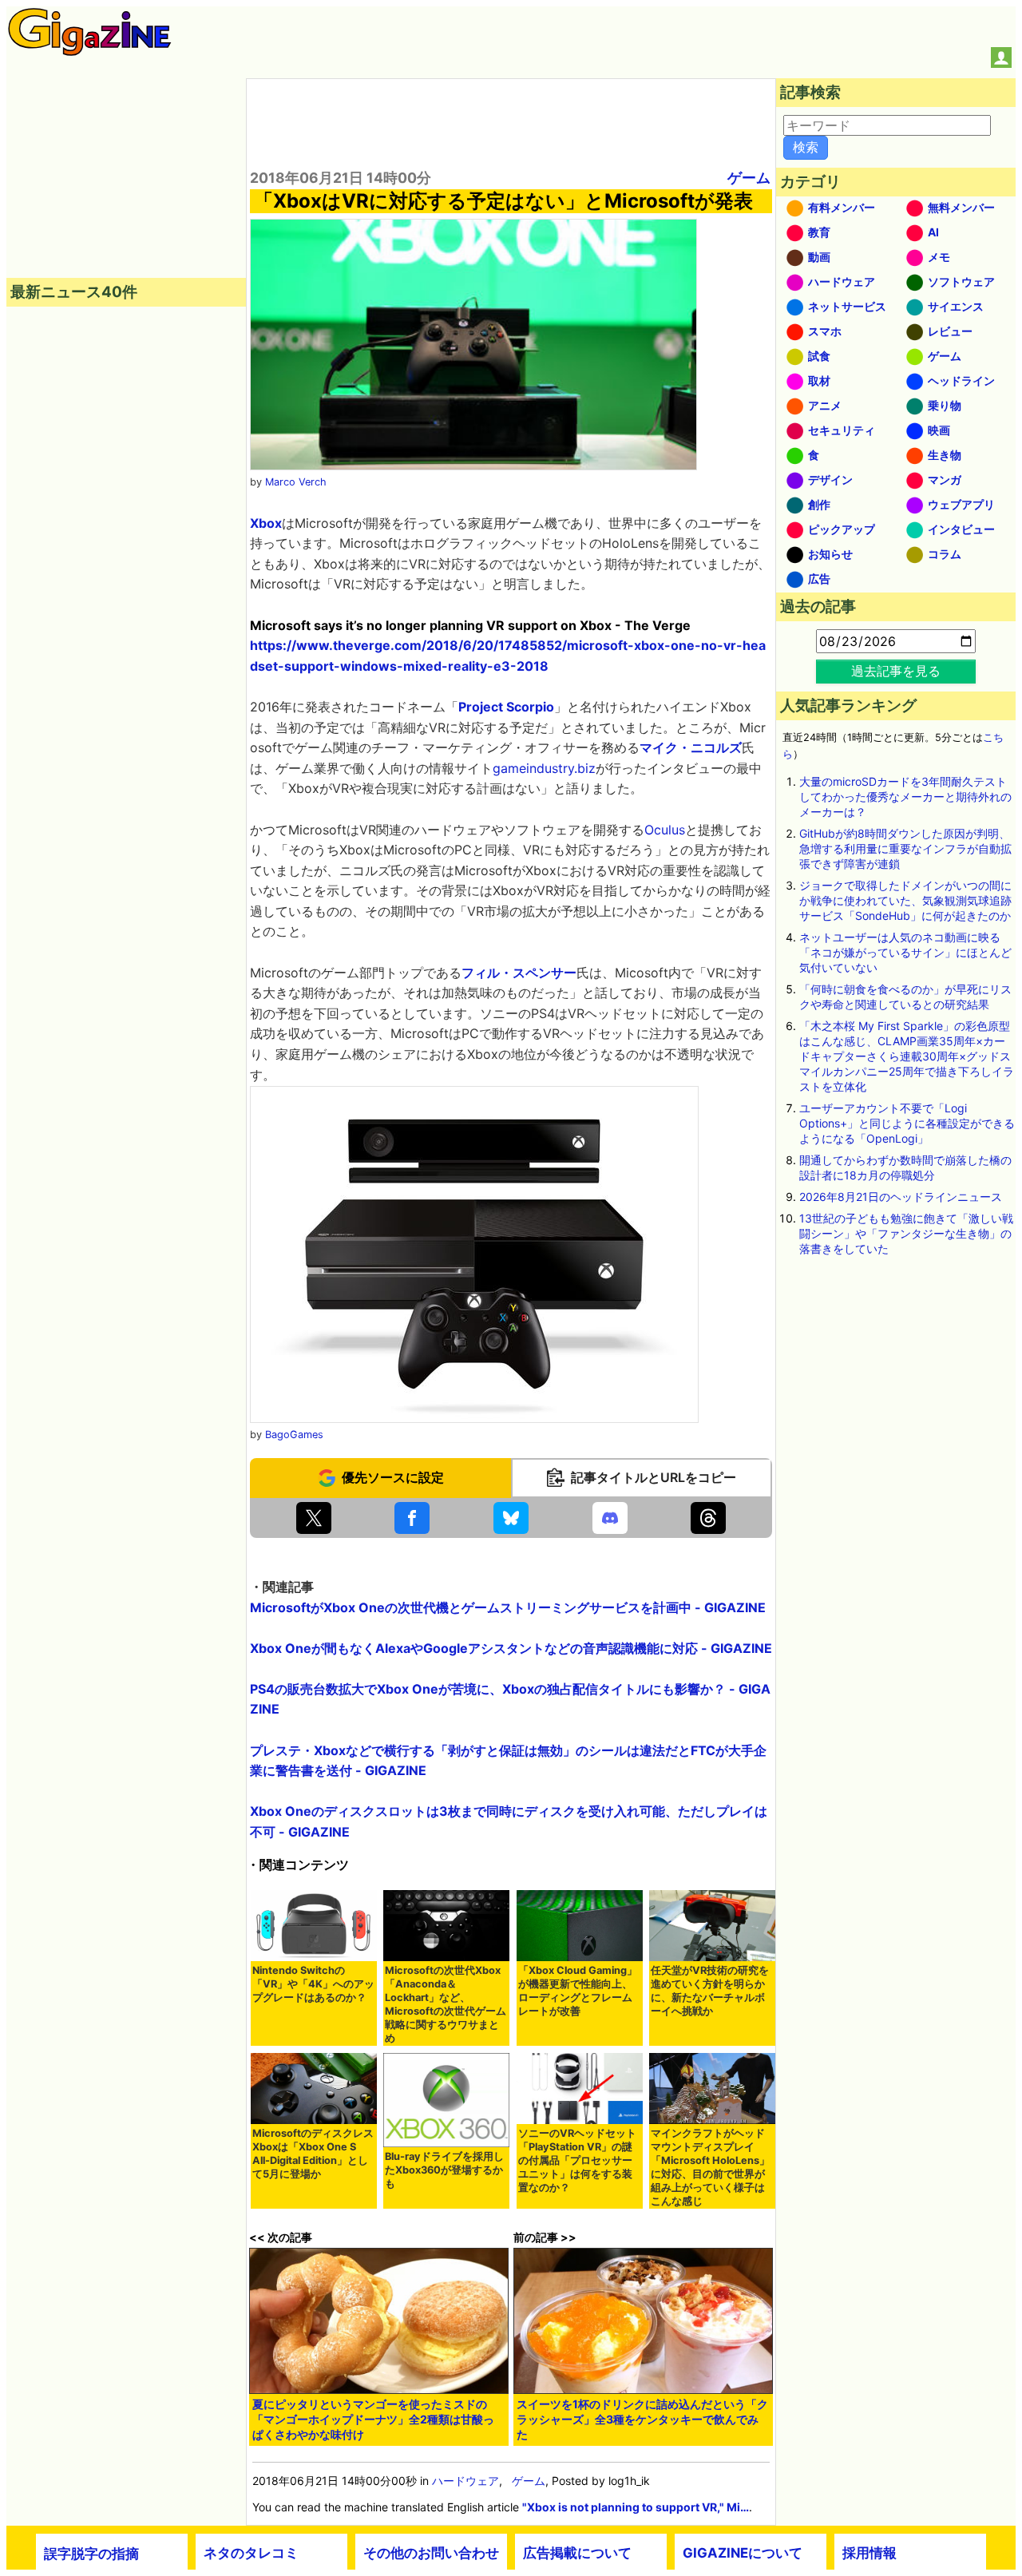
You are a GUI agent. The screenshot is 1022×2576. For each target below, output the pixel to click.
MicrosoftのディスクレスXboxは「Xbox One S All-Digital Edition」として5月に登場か (313, 2154)
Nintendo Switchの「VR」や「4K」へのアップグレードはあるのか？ (313, 1984)
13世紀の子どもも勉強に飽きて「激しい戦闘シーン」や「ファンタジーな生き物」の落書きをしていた (906, 1233)
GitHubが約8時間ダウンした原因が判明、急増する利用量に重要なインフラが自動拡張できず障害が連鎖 (905, 848)
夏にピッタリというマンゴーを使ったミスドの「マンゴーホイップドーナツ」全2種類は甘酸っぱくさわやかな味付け (373, 2419)
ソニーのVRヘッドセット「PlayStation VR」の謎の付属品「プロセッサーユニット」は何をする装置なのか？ (577, 2160)
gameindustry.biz (544, 768)
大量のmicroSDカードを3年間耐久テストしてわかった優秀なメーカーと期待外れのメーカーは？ (905, 797)
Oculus (665, 830)
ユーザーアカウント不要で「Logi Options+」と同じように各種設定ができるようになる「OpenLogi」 (907, 1123)
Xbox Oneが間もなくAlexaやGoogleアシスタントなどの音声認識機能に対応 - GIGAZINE (511, 1648)
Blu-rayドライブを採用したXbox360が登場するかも (444, 2170)
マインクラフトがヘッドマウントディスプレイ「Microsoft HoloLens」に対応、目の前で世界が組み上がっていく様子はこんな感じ (710, 2167)
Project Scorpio (506, 707)
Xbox (266, 523)
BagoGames (294, 1435)
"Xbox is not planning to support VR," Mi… (636, 2507)
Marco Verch (296, 482)
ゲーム (749, 178)
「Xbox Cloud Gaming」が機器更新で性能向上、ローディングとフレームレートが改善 (578, 1991)
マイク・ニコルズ (691, 747)
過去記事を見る (896, 671)
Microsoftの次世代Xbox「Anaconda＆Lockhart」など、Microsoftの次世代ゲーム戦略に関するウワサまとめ (446, 2004)
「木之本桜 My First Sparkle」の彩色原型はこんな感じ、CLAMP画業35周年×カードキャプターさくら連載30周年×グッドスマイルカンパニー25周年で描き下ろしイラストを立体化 (907, 1056)
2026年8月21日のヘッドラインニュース (901, 1197)
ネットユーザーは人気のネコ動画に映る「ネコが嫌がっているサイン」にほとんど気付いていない (905, 952)
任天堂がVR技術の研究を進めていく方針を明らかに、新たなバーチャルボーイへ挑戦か (710, 1991)
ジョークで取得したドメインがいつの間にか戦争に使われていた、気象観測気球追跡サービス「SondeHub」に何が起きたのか (905, 900)
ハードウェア (465, 2481)
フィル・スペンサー (519, 973)
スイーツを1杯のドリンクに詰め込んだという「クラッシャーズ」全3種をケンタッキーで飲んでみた (642, 2419)
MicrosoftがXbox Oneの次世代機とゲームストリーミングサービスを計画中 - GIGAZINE (508, 1607)
